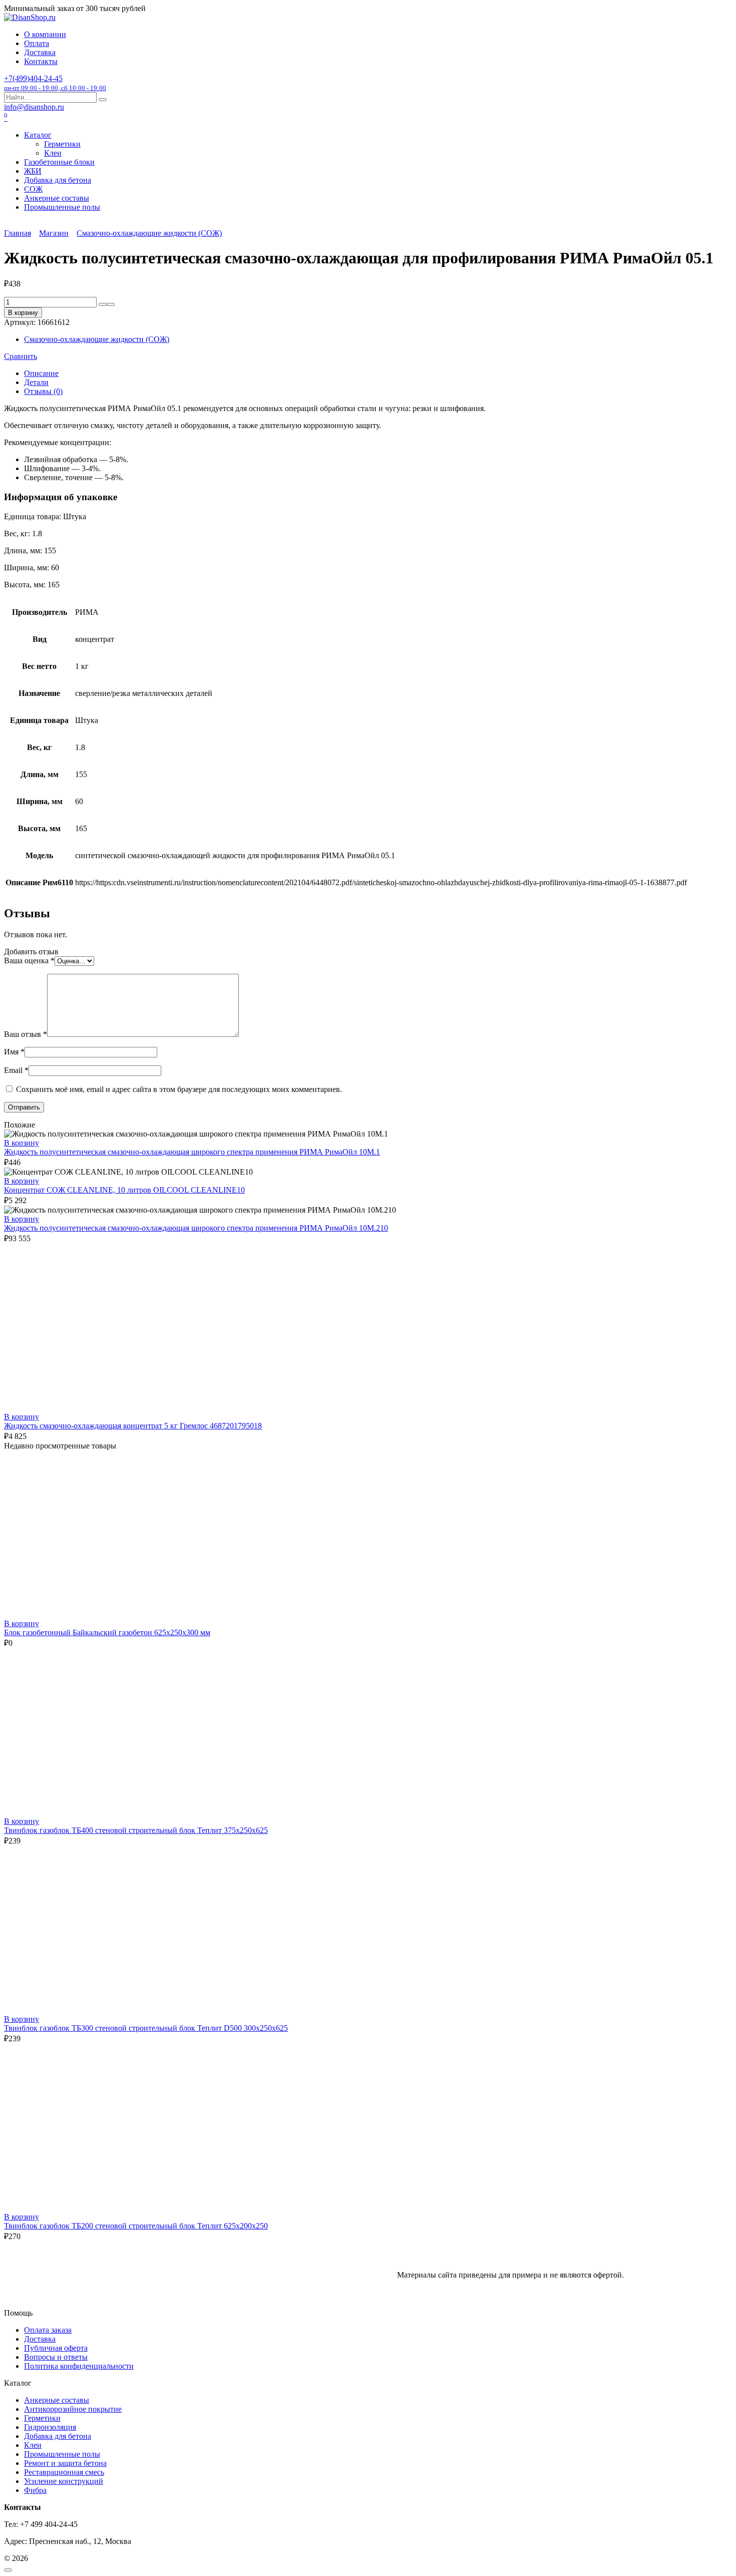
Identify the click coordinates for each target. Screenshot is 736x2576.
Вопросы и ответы (56, 2357)
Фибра (35, 2490)
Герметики (62, 144)
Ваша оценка (29, 961)
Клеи (53, 153)
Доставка (40, 52)
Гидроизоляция (50, 2427)
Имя (14, 1052)
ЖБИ (33, 171)
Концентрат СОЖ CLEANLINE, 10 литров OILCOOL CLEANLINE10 (124, 1190)
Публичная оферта (56, 2348)
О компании (45, 34)
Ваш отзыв (26, 1034)
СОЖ (33, 189)
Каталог (38, 135)
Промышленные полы (62, 207)
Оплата (37, 43)
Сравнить (21, 356)
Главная (18, 233)
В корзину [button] (22, 1143)
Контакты (41, 61)
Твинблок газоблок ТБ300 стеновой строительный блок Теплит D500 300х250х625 (146, 2028)
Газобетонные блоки (59, 162)
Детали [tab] (36, 382)
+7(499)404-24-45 (55, 83)
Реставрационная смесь (64, 2472)
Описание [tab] (41, 373)
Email (16, 1070)
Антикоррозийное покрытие (73, 2409)
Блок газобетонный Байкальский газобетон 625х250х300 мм (107, 1632)
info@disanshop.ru (34, 107)
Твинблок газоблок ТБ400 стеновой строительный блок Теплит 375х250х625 (136, 1830)
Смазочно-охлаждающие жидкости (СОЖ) (149, 233)
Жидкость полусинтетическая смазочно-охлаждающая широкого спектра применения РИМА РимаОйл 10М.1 (192, 1152)
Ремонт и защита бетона (65, 2463)
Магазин (54, 233)
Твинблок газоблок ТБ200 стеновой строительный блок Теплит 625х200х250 (136, 2226)
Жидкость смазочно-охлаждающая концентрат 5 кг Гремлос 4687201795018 (133, 1426)
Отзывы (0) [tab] (43, 391)
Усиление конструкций (64, 2481)
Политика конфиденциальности (79, 2366)
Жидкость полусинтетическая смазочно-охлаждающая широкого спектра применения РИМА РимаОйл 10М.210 (196, 1228)
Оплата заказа (48, 2330)
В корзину (23, 313)
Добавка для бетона (58, 180)
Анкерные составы (57, 198)
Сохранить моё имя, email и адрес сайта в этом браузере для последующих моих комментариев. (179, 1089)
